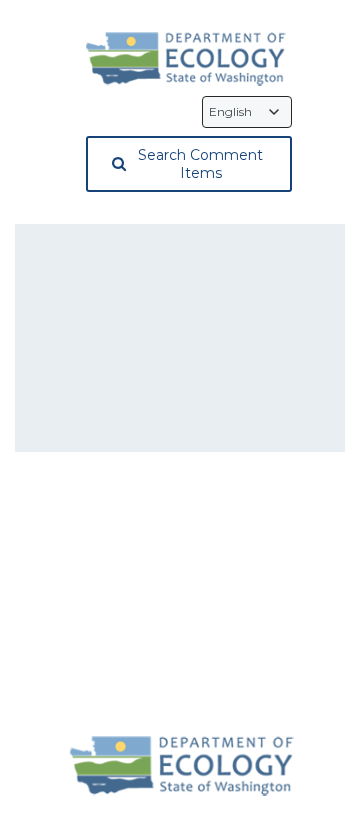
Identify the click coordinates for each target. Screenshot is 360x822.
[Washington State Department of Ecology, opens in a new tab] (186, 59)
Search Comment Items (200, 164)
